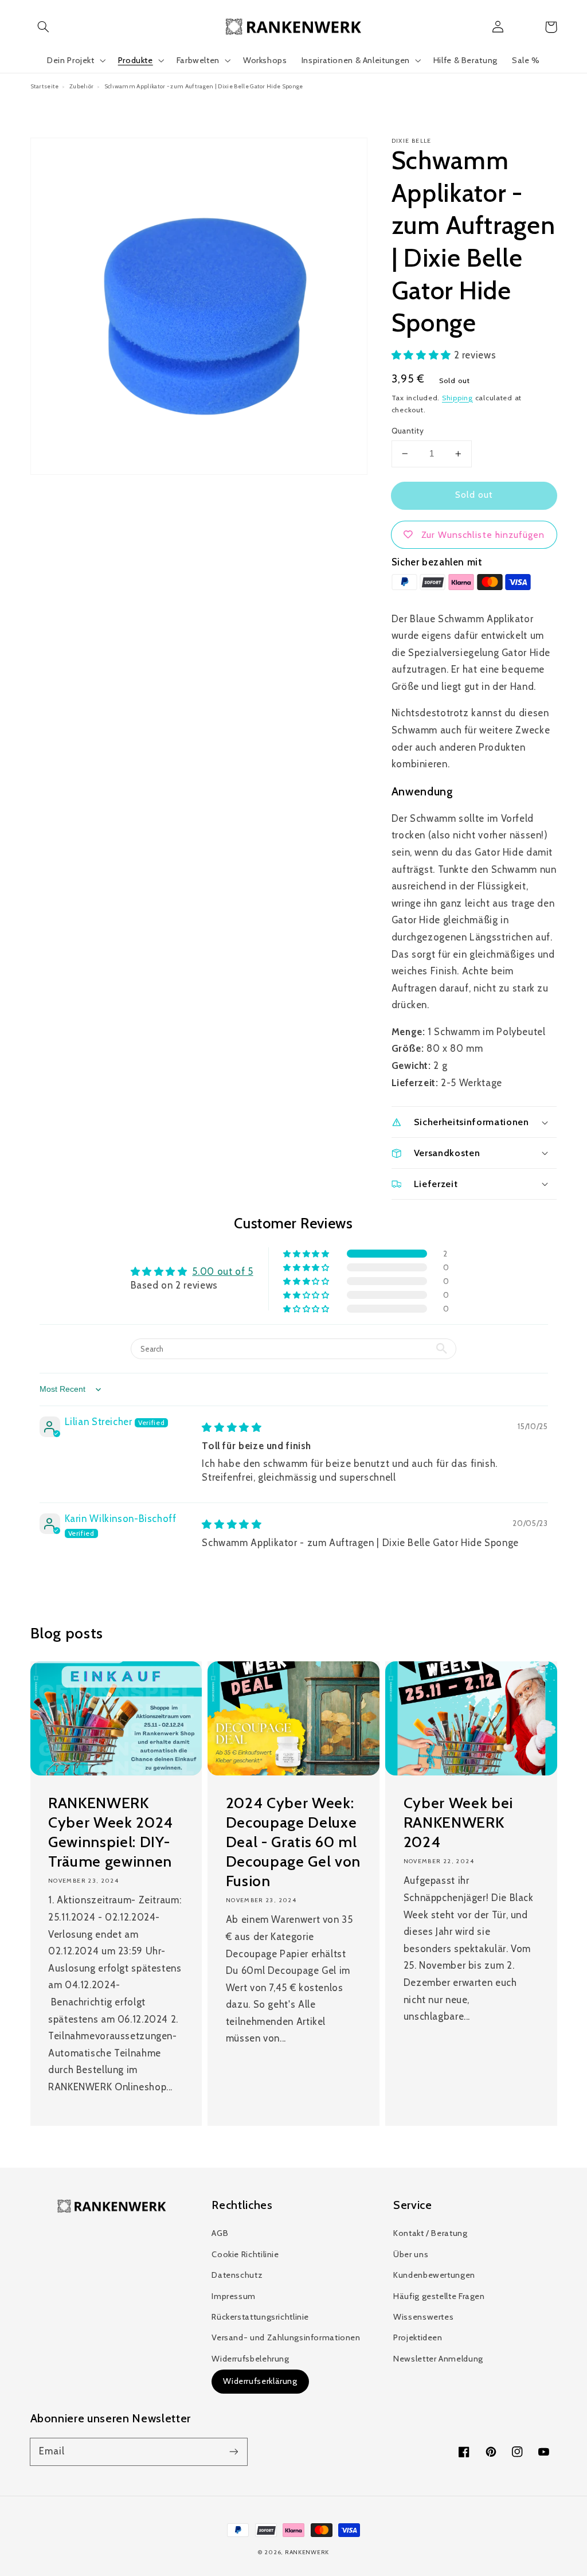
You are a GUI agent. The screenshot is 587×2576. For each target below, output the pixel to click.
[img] (232, 1427)
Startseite (45, 86)
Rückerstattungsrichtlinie (260, 2317)
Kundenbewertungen (434, 2275)
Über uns (411, 2254)
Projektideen (418, 2337)
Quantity (408, 431)
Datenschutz (237, 2275)
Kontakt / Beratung (430, 2233)
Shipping (457, 398)
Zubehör (81, 86)
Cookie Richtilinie (245, 2254)
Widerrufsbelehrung (250, 2359)
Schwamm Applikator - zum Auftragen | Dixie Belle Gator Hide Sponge (204, 86)
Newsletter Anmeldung (438, 2359)
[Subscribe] (233, 2452)
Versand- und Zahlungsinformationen (286, 2337)
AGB (220, 2233)
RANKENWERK (307, 2552)
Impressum (234, 2296)
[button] (44, 27)
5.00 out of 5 (222, 1271)
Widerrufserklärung (260, 2381)
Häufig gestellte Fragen (439, 2296)
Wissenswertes (423, 2317)
